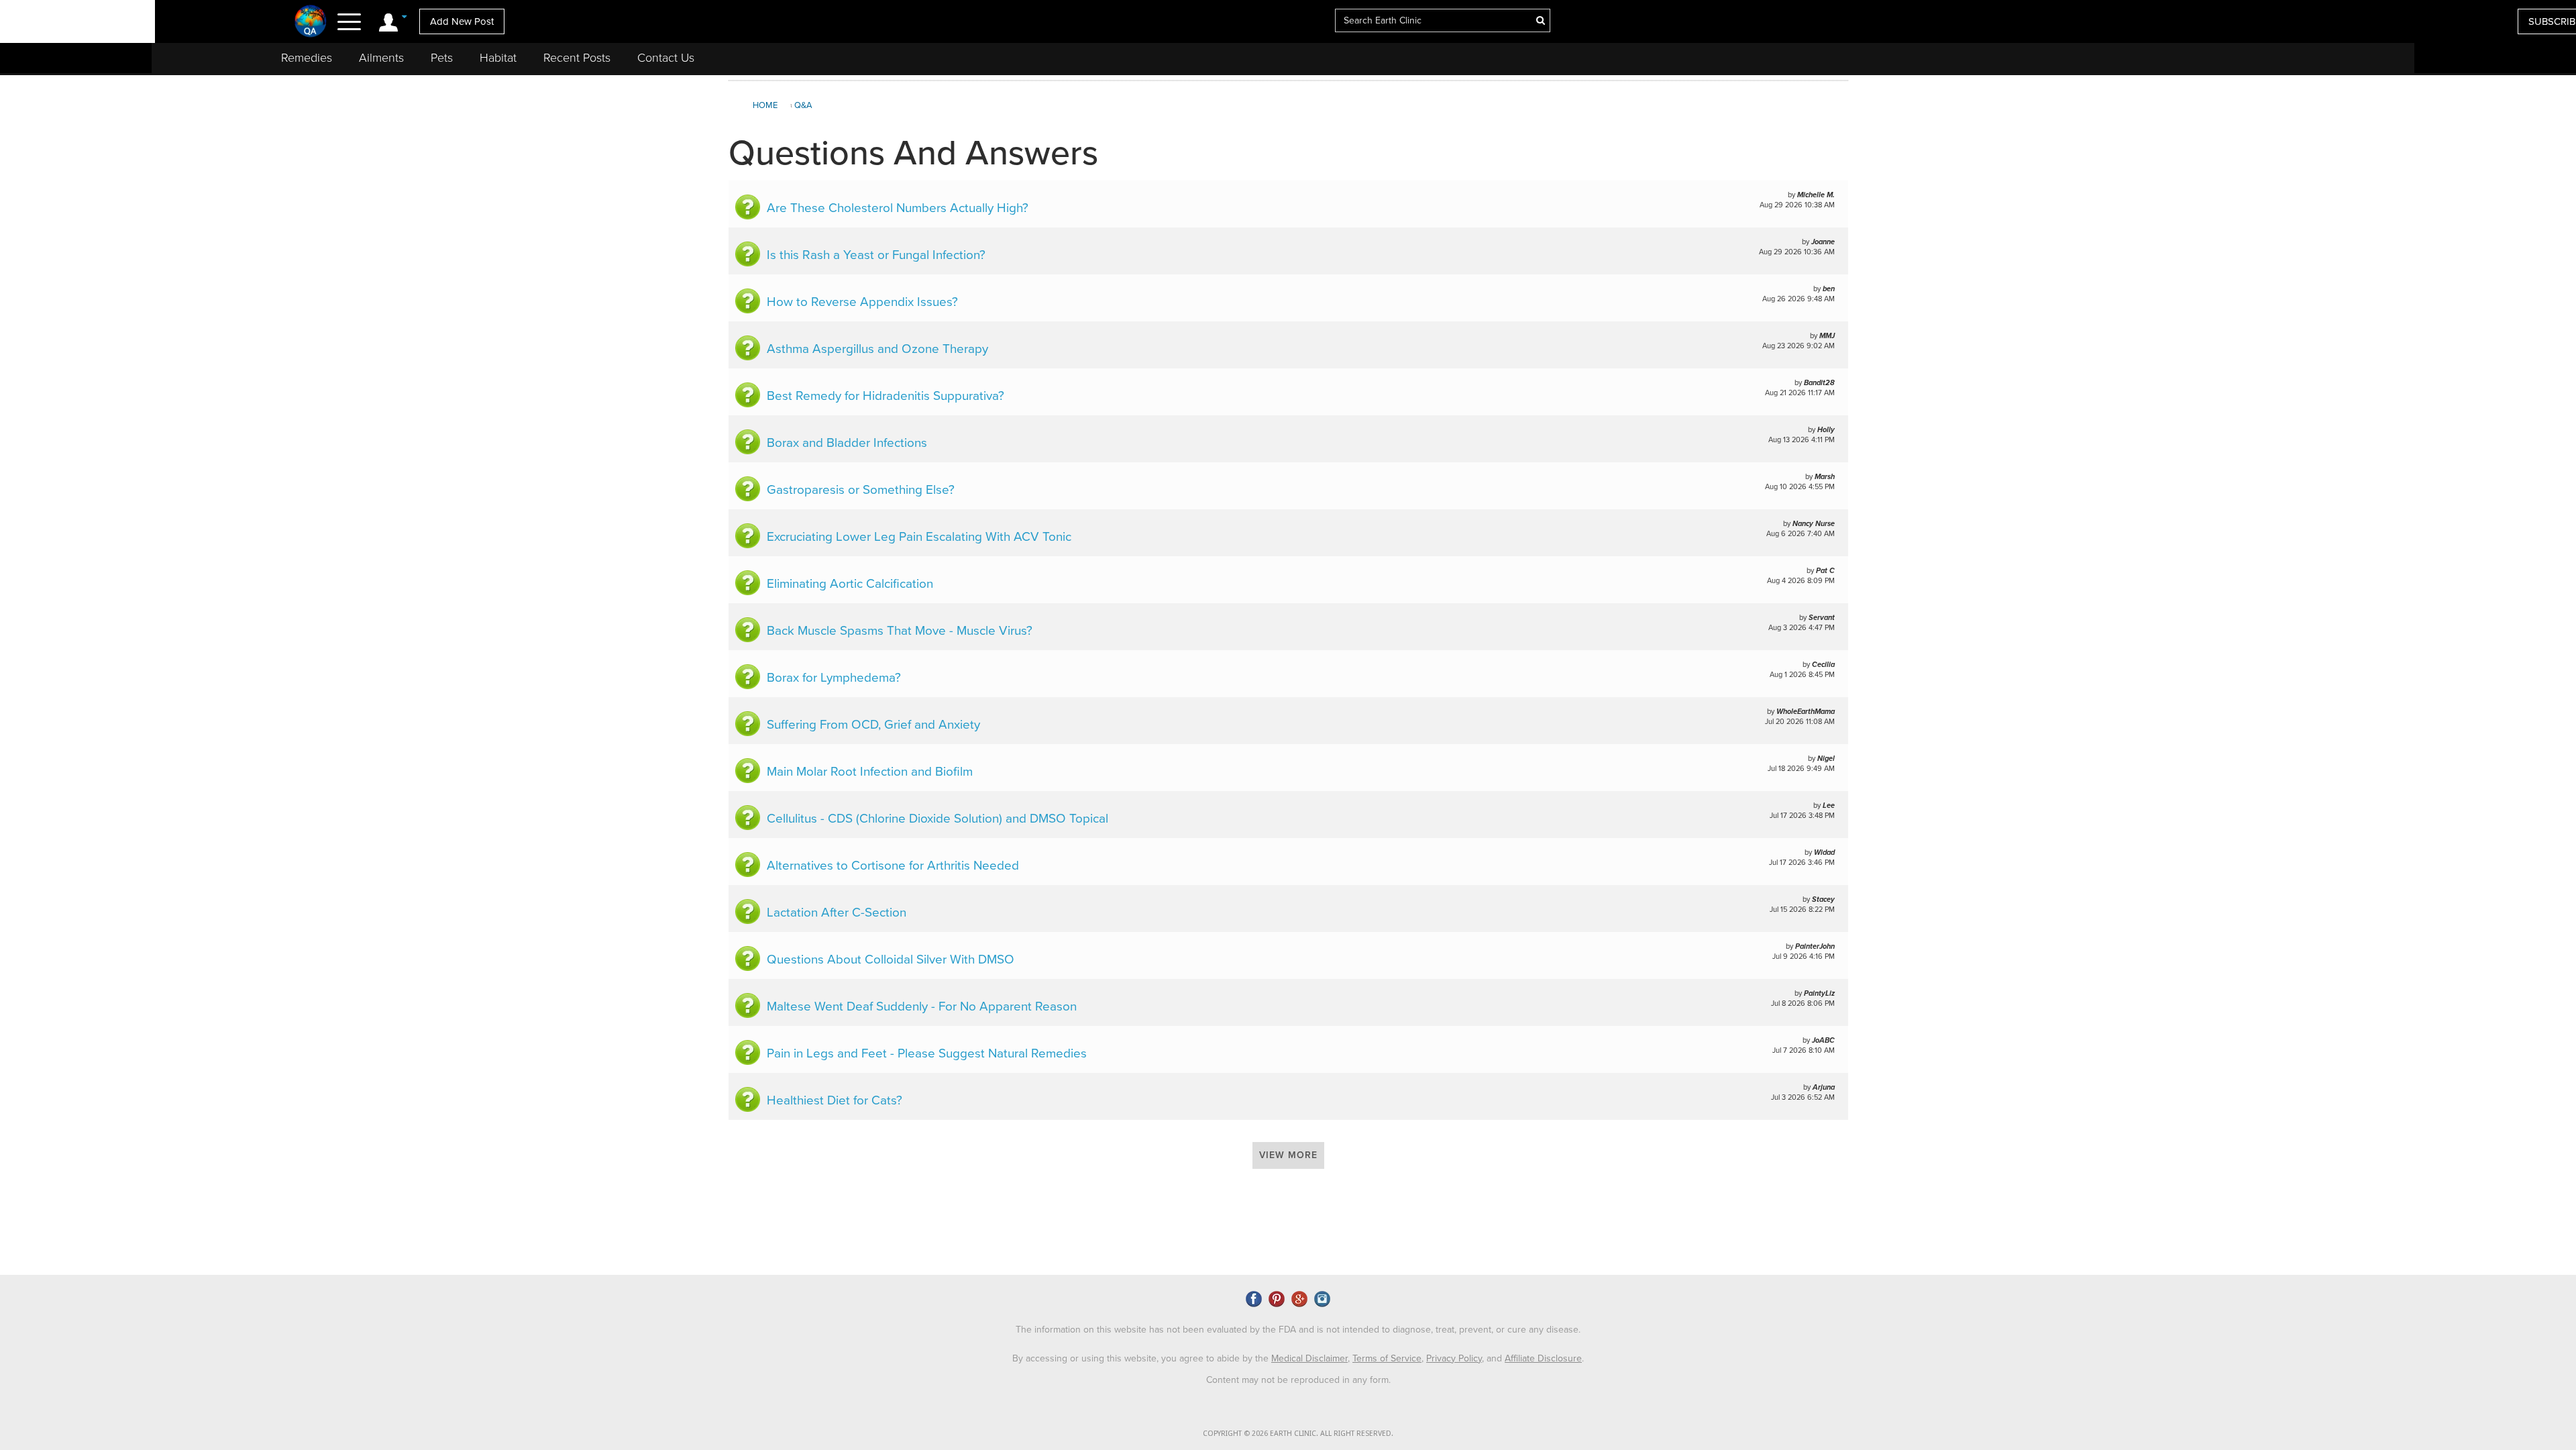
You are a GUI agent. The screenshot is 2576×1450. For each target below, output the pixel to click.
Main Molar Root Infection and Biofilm (870, 772)
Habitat (498, 58)
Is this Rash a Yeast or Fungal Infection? (876, 255)
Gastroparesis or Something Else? (861, 490)
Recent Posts (577, 58)
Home (765, 105)
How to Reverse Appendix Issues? (862, 302)
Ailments (381, 58)
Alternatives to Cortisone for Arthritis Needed (893, 866)
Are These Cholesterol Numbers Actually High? (898, 208)
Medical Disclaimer (1309, 1358)
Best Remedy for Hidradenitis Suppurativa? (885, 396)
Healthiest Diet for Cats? (835, 1100)
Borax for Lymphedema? (834, 678)
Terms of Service (1387, 1358)
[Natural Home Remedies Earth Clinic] (311, 21)
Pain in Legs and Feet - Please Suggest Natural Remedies (927, 1053)
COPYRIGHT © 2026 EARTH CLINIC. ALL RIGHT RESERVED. (1298, 1434)
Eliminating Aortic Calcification (850, 584)
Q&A (803, 105)
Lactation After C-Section (837, 913)
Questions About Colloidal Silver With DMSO (891, 960)
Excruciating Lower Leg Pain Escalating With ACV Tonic (919, 537)
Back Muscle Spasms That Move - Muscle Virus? (900, 631)
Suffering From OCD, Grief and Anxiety (873, 725)
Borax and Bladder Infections (847, 443)
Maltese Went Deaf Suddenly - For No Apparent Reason (922, 1006)
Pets (442, 58)
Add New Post (462, 21)
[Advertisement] (2133, 191)
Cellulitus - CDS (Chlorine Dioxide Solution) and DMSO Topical (937, 819)
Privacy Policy (1454, 1358)
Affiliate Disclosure (1543, 1358)
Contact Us (666, 58)
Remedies (307, 58)
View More (1288, 1155)
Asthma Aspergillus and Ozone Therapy (877, 349)
